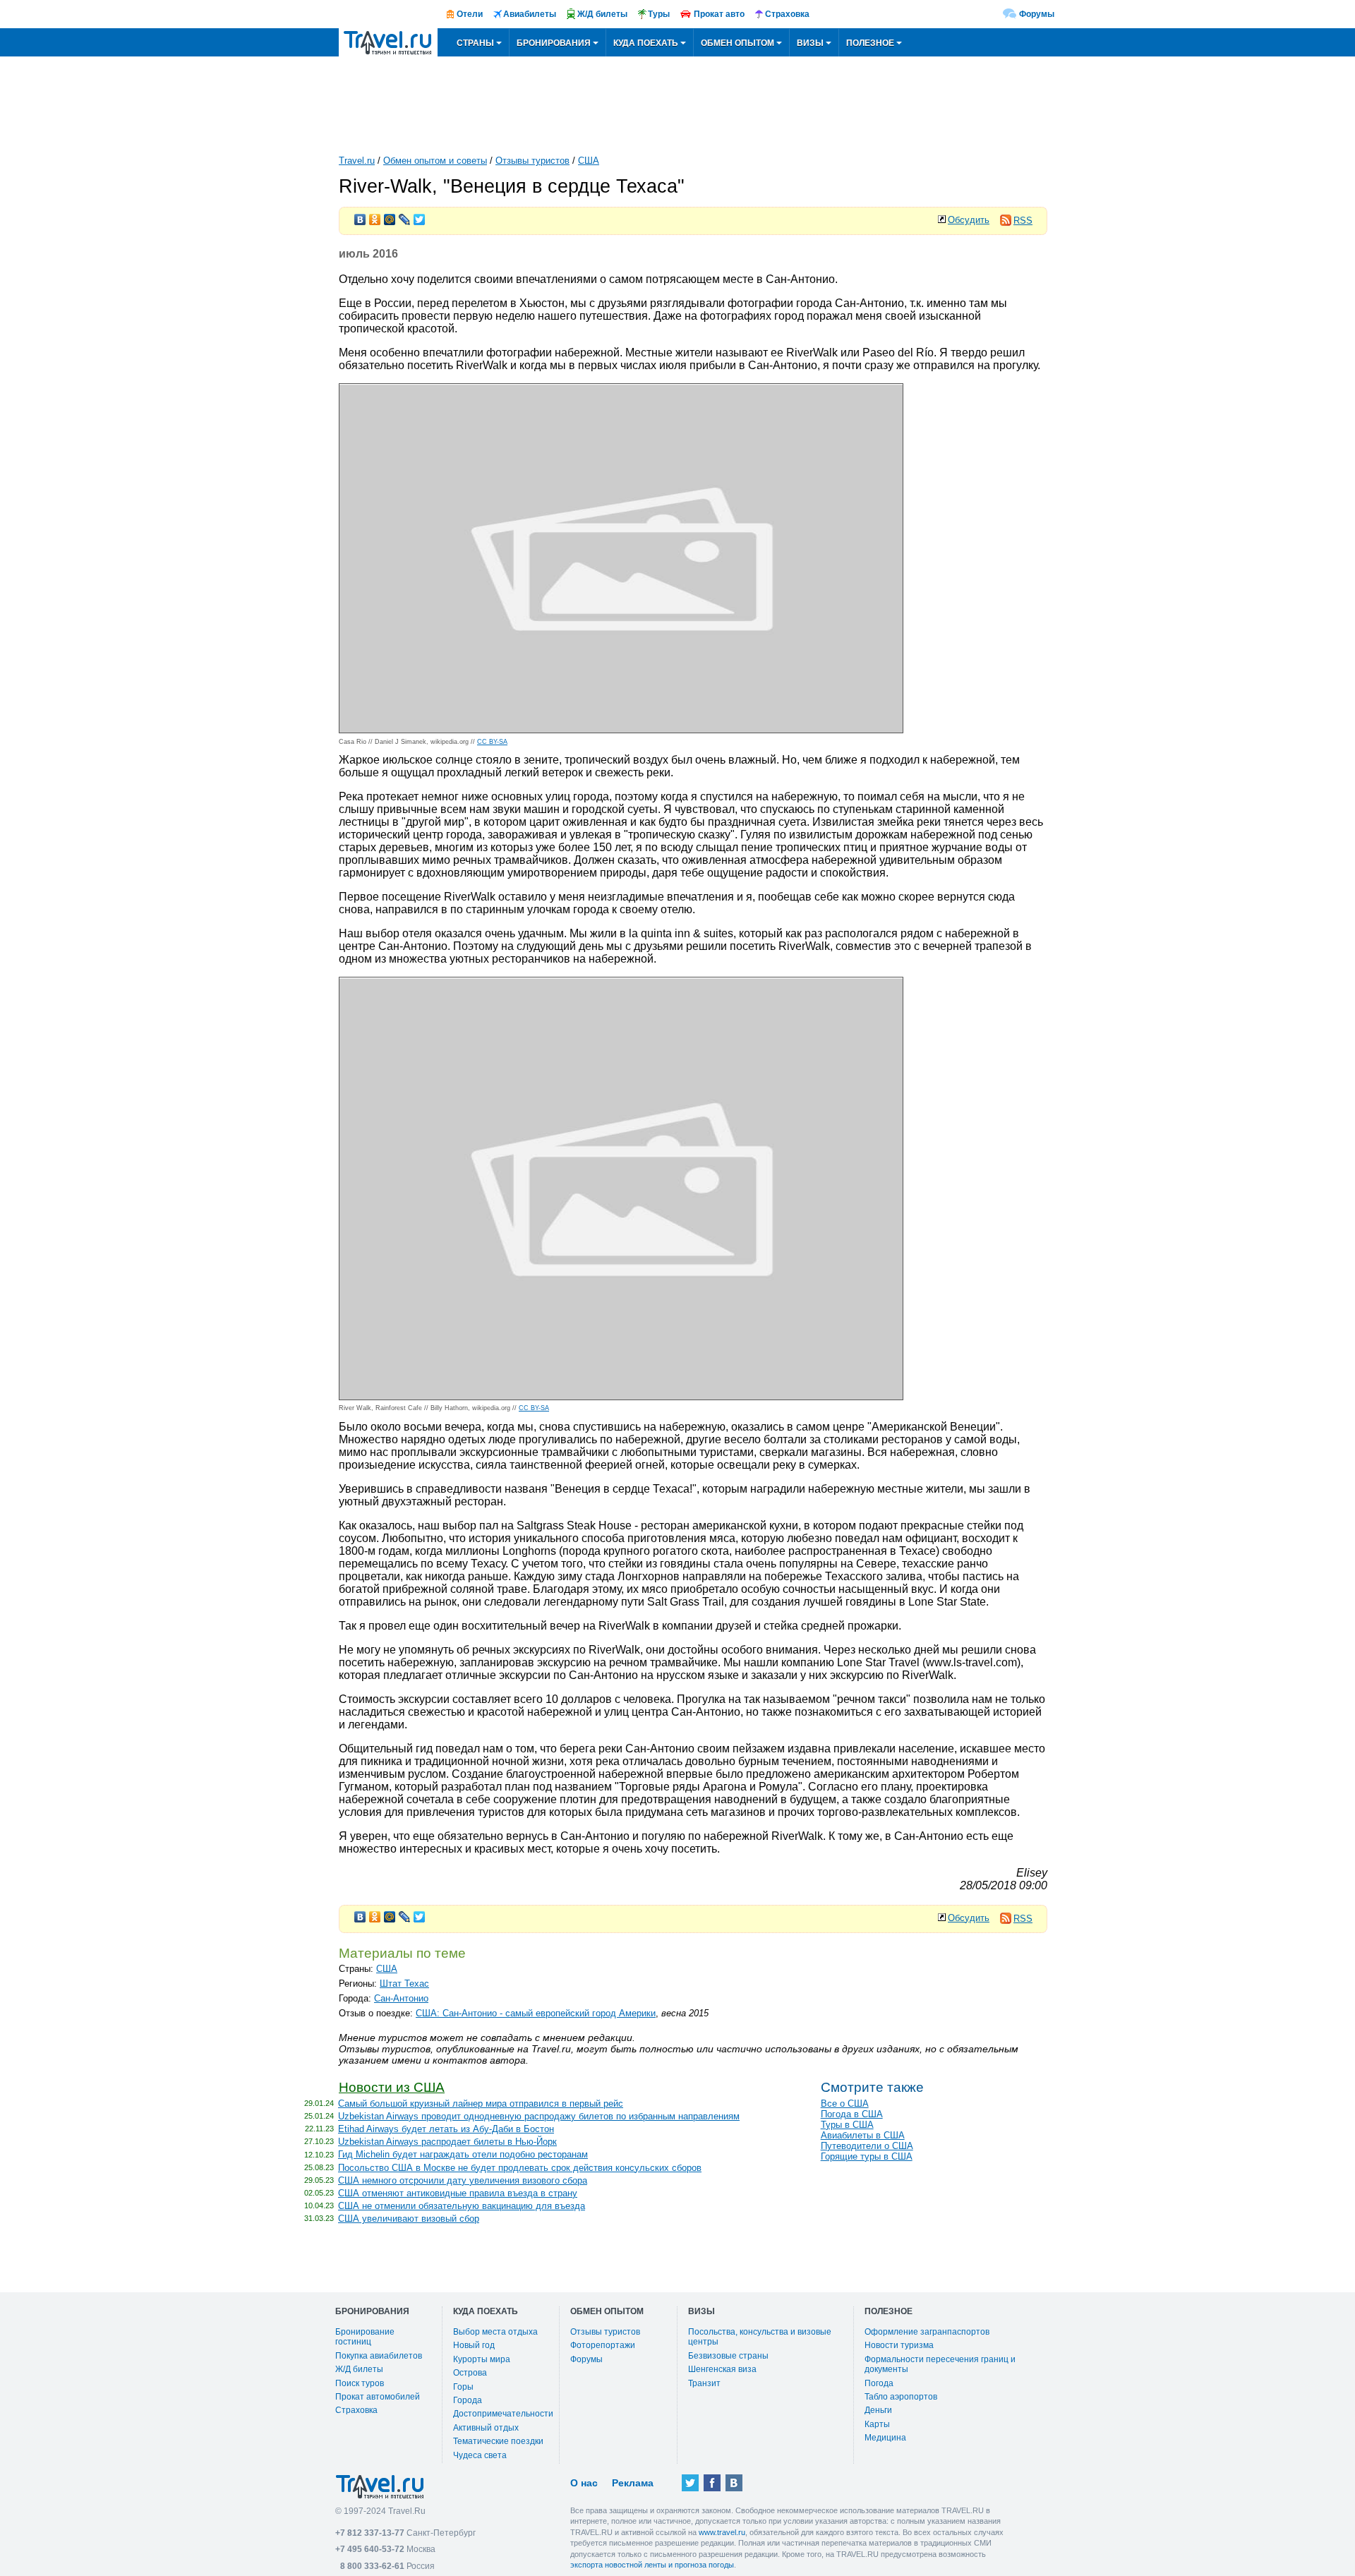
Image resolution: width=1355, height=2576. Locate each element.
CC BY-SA (492, 742)
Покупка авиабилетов (379, 2356)
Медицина (885, 2438)
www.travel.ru (722, 2532)
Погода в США (852, 2114)
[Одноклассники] (375, 216)
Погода (879, 2383)
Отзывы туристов (532, 161)
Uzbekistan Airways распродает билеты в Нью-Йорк (447, 2142)
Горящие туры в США (867, 2156)
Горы (463, 2387)
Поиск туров (360, 2383)
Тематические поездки (498, 2441)
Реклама (633, 2483)
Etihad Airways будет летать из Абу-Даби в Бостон (446, 2129)
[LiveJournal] (405, 216)
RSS (1023, 221)
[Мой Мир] (390, 216)
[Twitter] (420, 216)
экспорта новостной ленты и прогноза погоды (652, 2565)
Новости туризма (899, 2345)
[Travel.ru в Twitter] (690, 2483)
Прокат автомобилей (378, 2397)
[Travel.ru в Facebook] (712, 2483)
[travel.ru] (388, 42)
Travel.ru (357, 161)
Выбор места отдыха (495, 2332)
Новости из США (392, 2087)
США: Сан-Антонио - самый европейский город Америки (536, 2013)
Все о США (845, 2103)
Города (468, 2400)
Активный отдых (486, 2428)
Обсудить (969, 220)
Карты (877, 2424)
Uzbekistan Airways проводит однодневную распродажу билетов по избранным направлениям (539, 2116)
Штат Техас (404, 1984)
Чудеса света (480, 2455)
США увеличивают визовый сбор (409, 2219)
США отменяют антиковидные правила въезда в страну (458, 2193)
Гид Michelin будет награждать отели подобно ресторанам (463, 2154)
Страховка (356, 2410)
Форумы (1037, 14)
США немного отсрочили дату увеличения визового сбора (463, 2180)
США (589, 161)
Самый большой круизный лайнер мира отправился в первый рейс (481, 2103)
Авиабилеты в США (863, 2135)
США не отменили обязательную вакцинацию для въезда (462, 2206)
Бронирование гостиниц (365, 2337)
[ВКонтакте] (360, 216)
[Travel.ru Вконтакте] (734, 2483)
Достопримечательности (503, 2414)
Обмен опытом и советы (435, 161)
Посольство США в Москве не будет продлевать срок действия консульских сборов (520, 2168)
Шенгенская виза (722, 2369)
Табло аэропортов (901, 2397)
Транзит (704, 2383)
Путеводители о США (867, 2146)
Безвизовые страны (728, 2356)
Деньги (878, 2410)
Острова (470, 2373)
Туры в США (847, 2125)
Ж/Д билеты (359, 2369)
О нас (584, 2483)
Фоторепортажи (603, 2345)
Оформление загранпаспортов (927, 2332)
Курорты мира (482, 2359)
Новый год (474, 2345)
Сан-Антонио (401, 1998)
